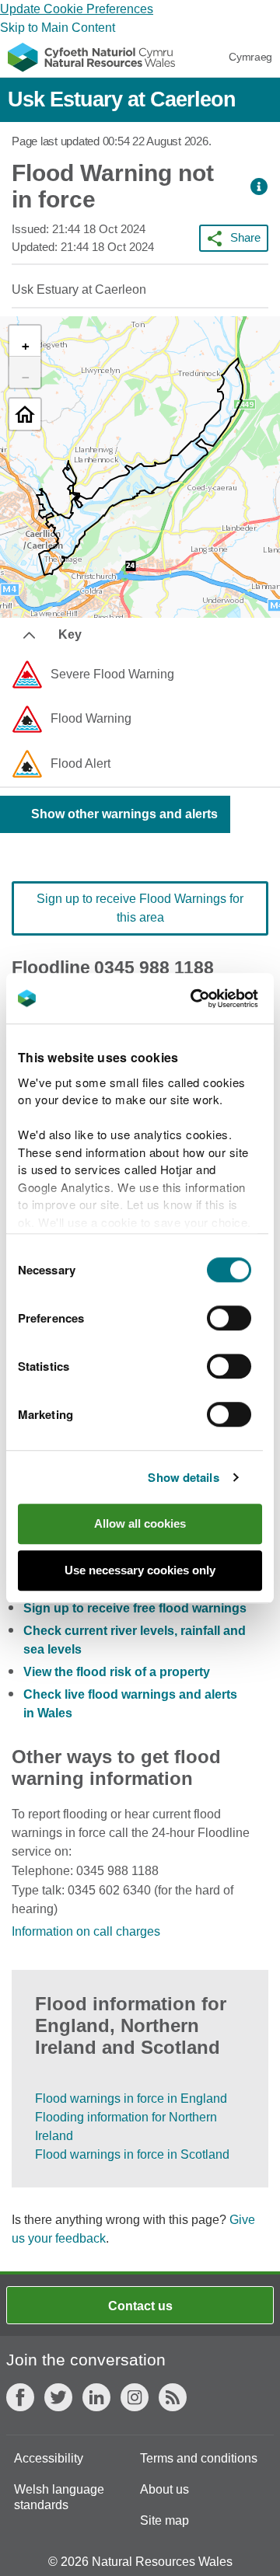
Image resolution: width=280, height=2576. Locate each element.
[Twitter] (58, 2397)
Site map (164, 2520)
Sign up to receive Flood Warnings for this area (140, 908)
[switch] (229, 1318)
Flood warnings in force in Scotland (132, 2154)
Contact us (140, 2306)
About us (164, 2489)
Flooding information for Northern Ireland (126, 2126)
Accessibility (49, 2458)
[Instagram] (135, 2397)
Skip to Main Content (58, 28)
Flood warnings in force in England (131, 2098)
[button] (259, 187)
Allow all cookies (140, 1523)
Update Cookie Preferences (77, 9)
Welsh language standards (59, 2497)
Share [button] (245, 237)
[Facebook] (20, 2397)
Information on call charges (86, 1931)
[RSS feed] (173, 2397)
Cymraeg (250, 57)
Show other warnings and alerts (124, 814)
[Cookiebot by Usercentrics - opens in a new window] (217, 999)
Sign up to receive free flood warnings (135, 1608)
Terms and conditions (199, 2458)
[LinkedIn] (96, 2397)
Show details (183, 1477)
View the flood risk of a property (117, 1672)
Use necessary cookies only (140, 1570)
